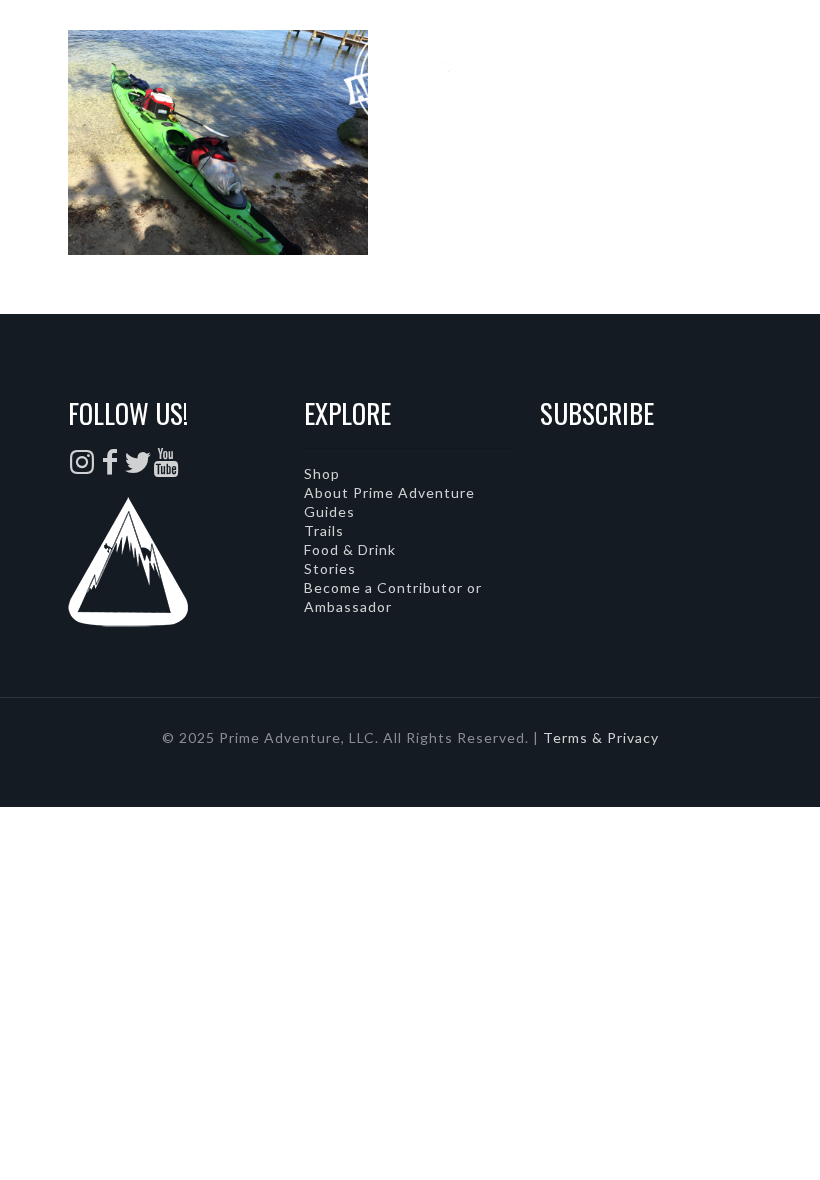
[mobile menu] (788, 75)
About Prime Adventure (389, 492)
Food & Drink (350, 549)
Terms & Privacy (601, 737)
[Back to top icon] (724, 1139)
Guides (329, 511)
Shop (322, 473)
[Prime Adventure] (410, 75)
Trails (324, 530)
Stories (330, 568)
